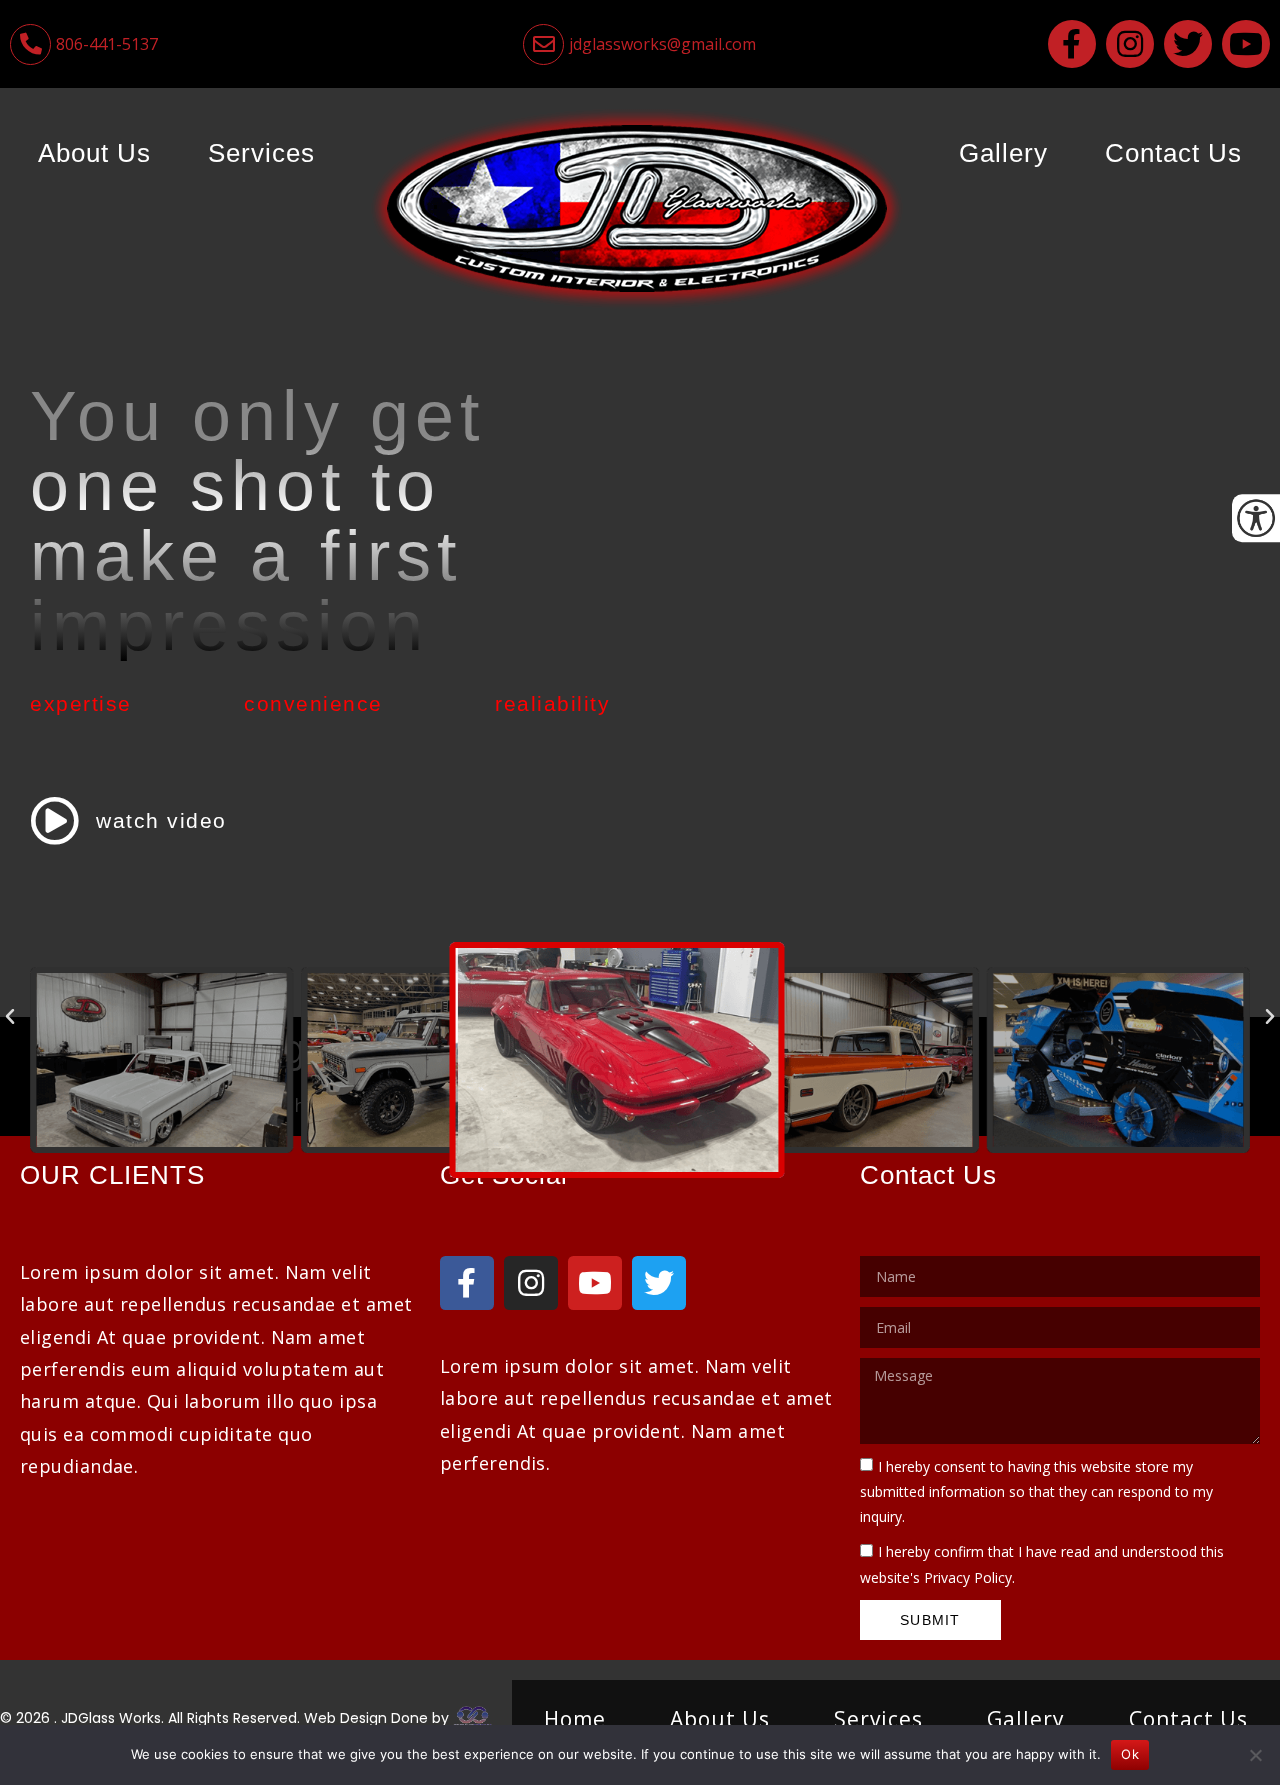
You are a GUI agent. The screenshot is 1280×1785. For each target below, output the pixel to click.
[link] (213, 44)
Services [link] (261, 153)
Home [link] (575, 1719)
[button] (10, 1017)
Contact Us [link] (1173, 153)
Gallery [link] (1003, 153)
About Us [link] (94, 153)
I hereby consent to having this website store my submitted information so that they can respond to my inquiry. (1036, 1491)
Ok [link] (1130, 1754)
